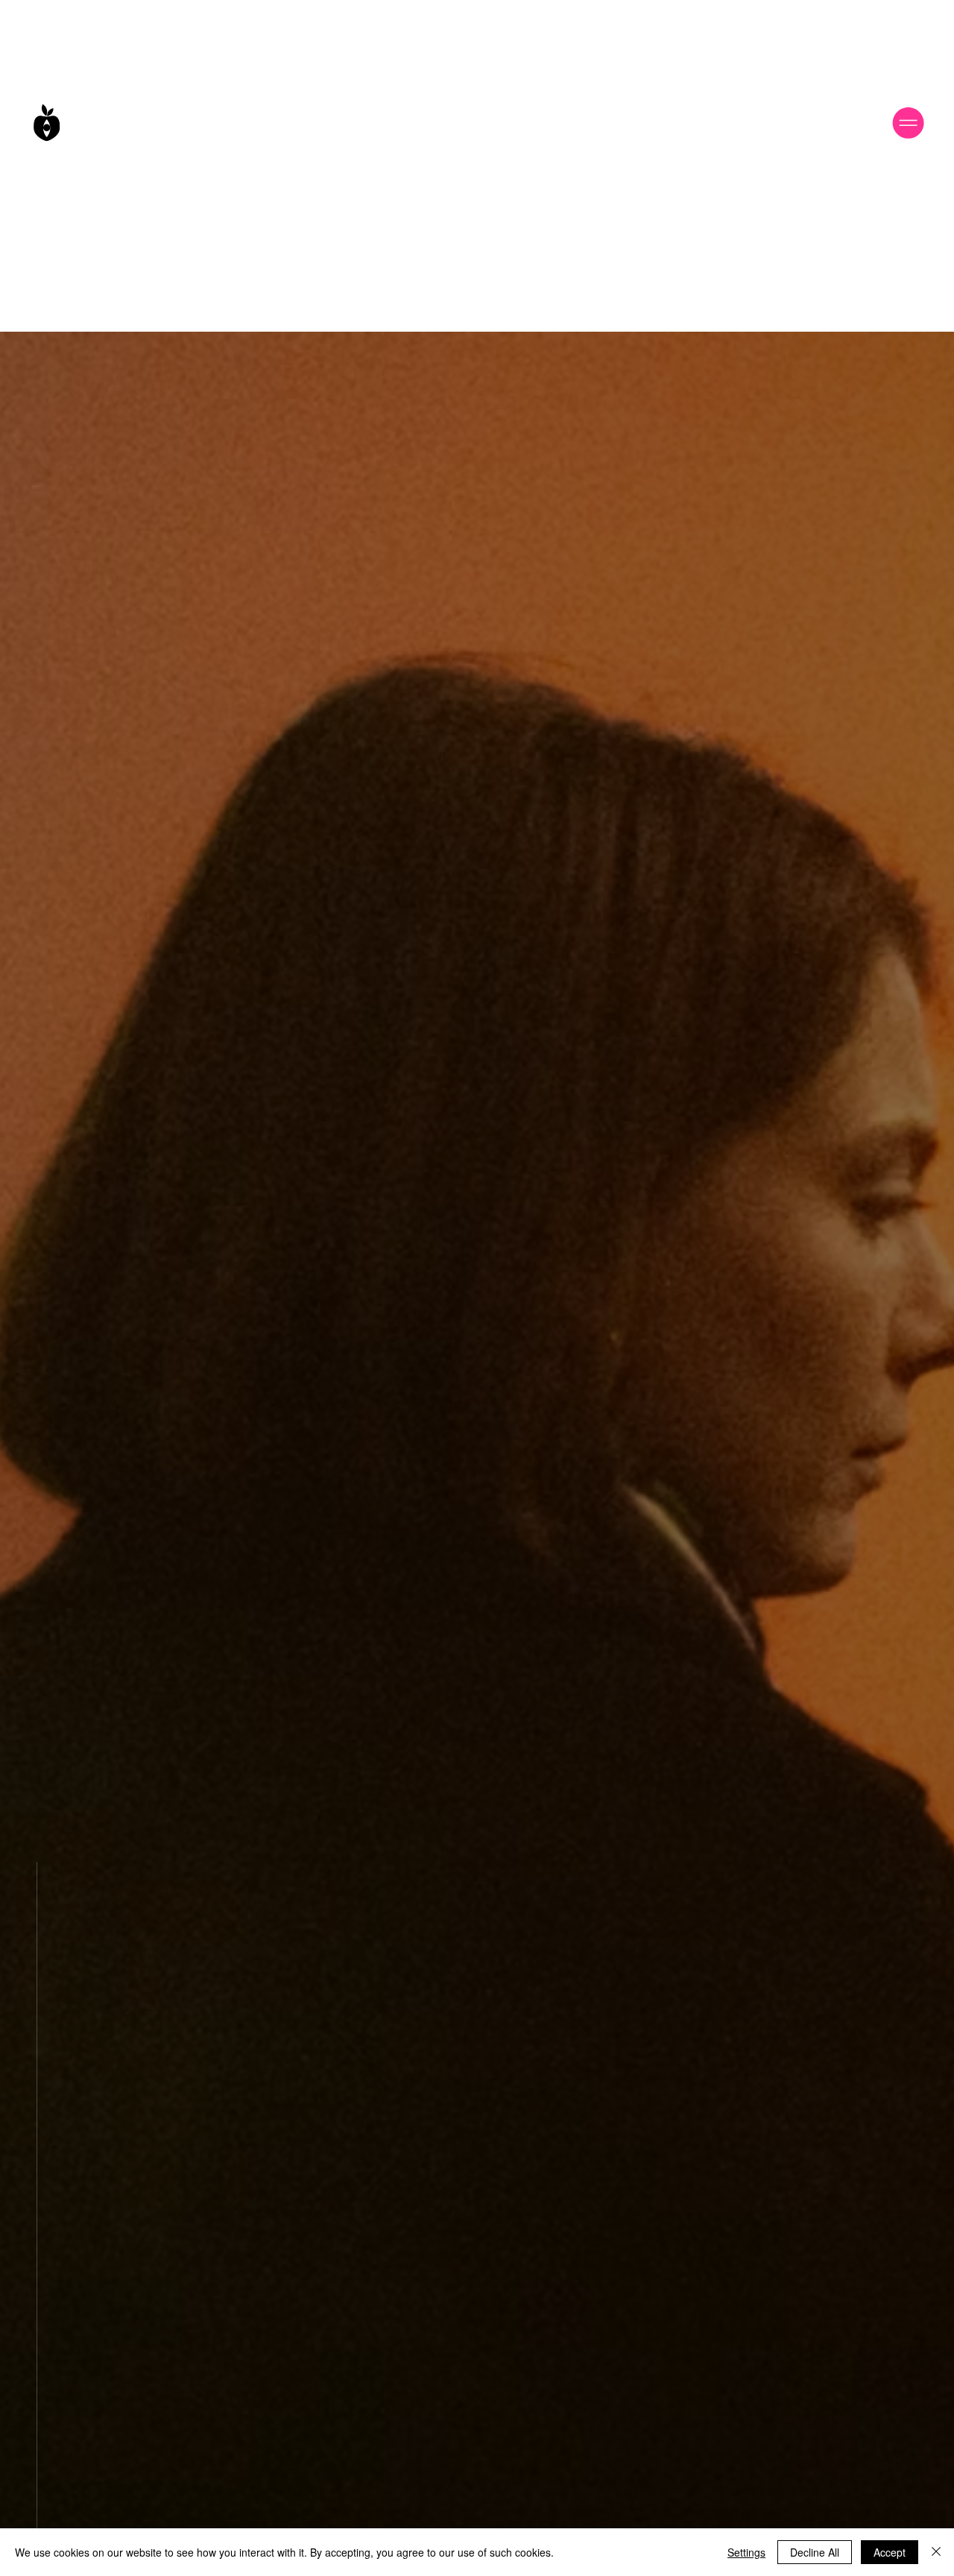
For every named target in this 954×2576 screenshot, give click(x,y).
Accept (890, 2552)
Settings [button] (746, 2552)
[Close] (936, 2552)
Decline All (815, 2552)
